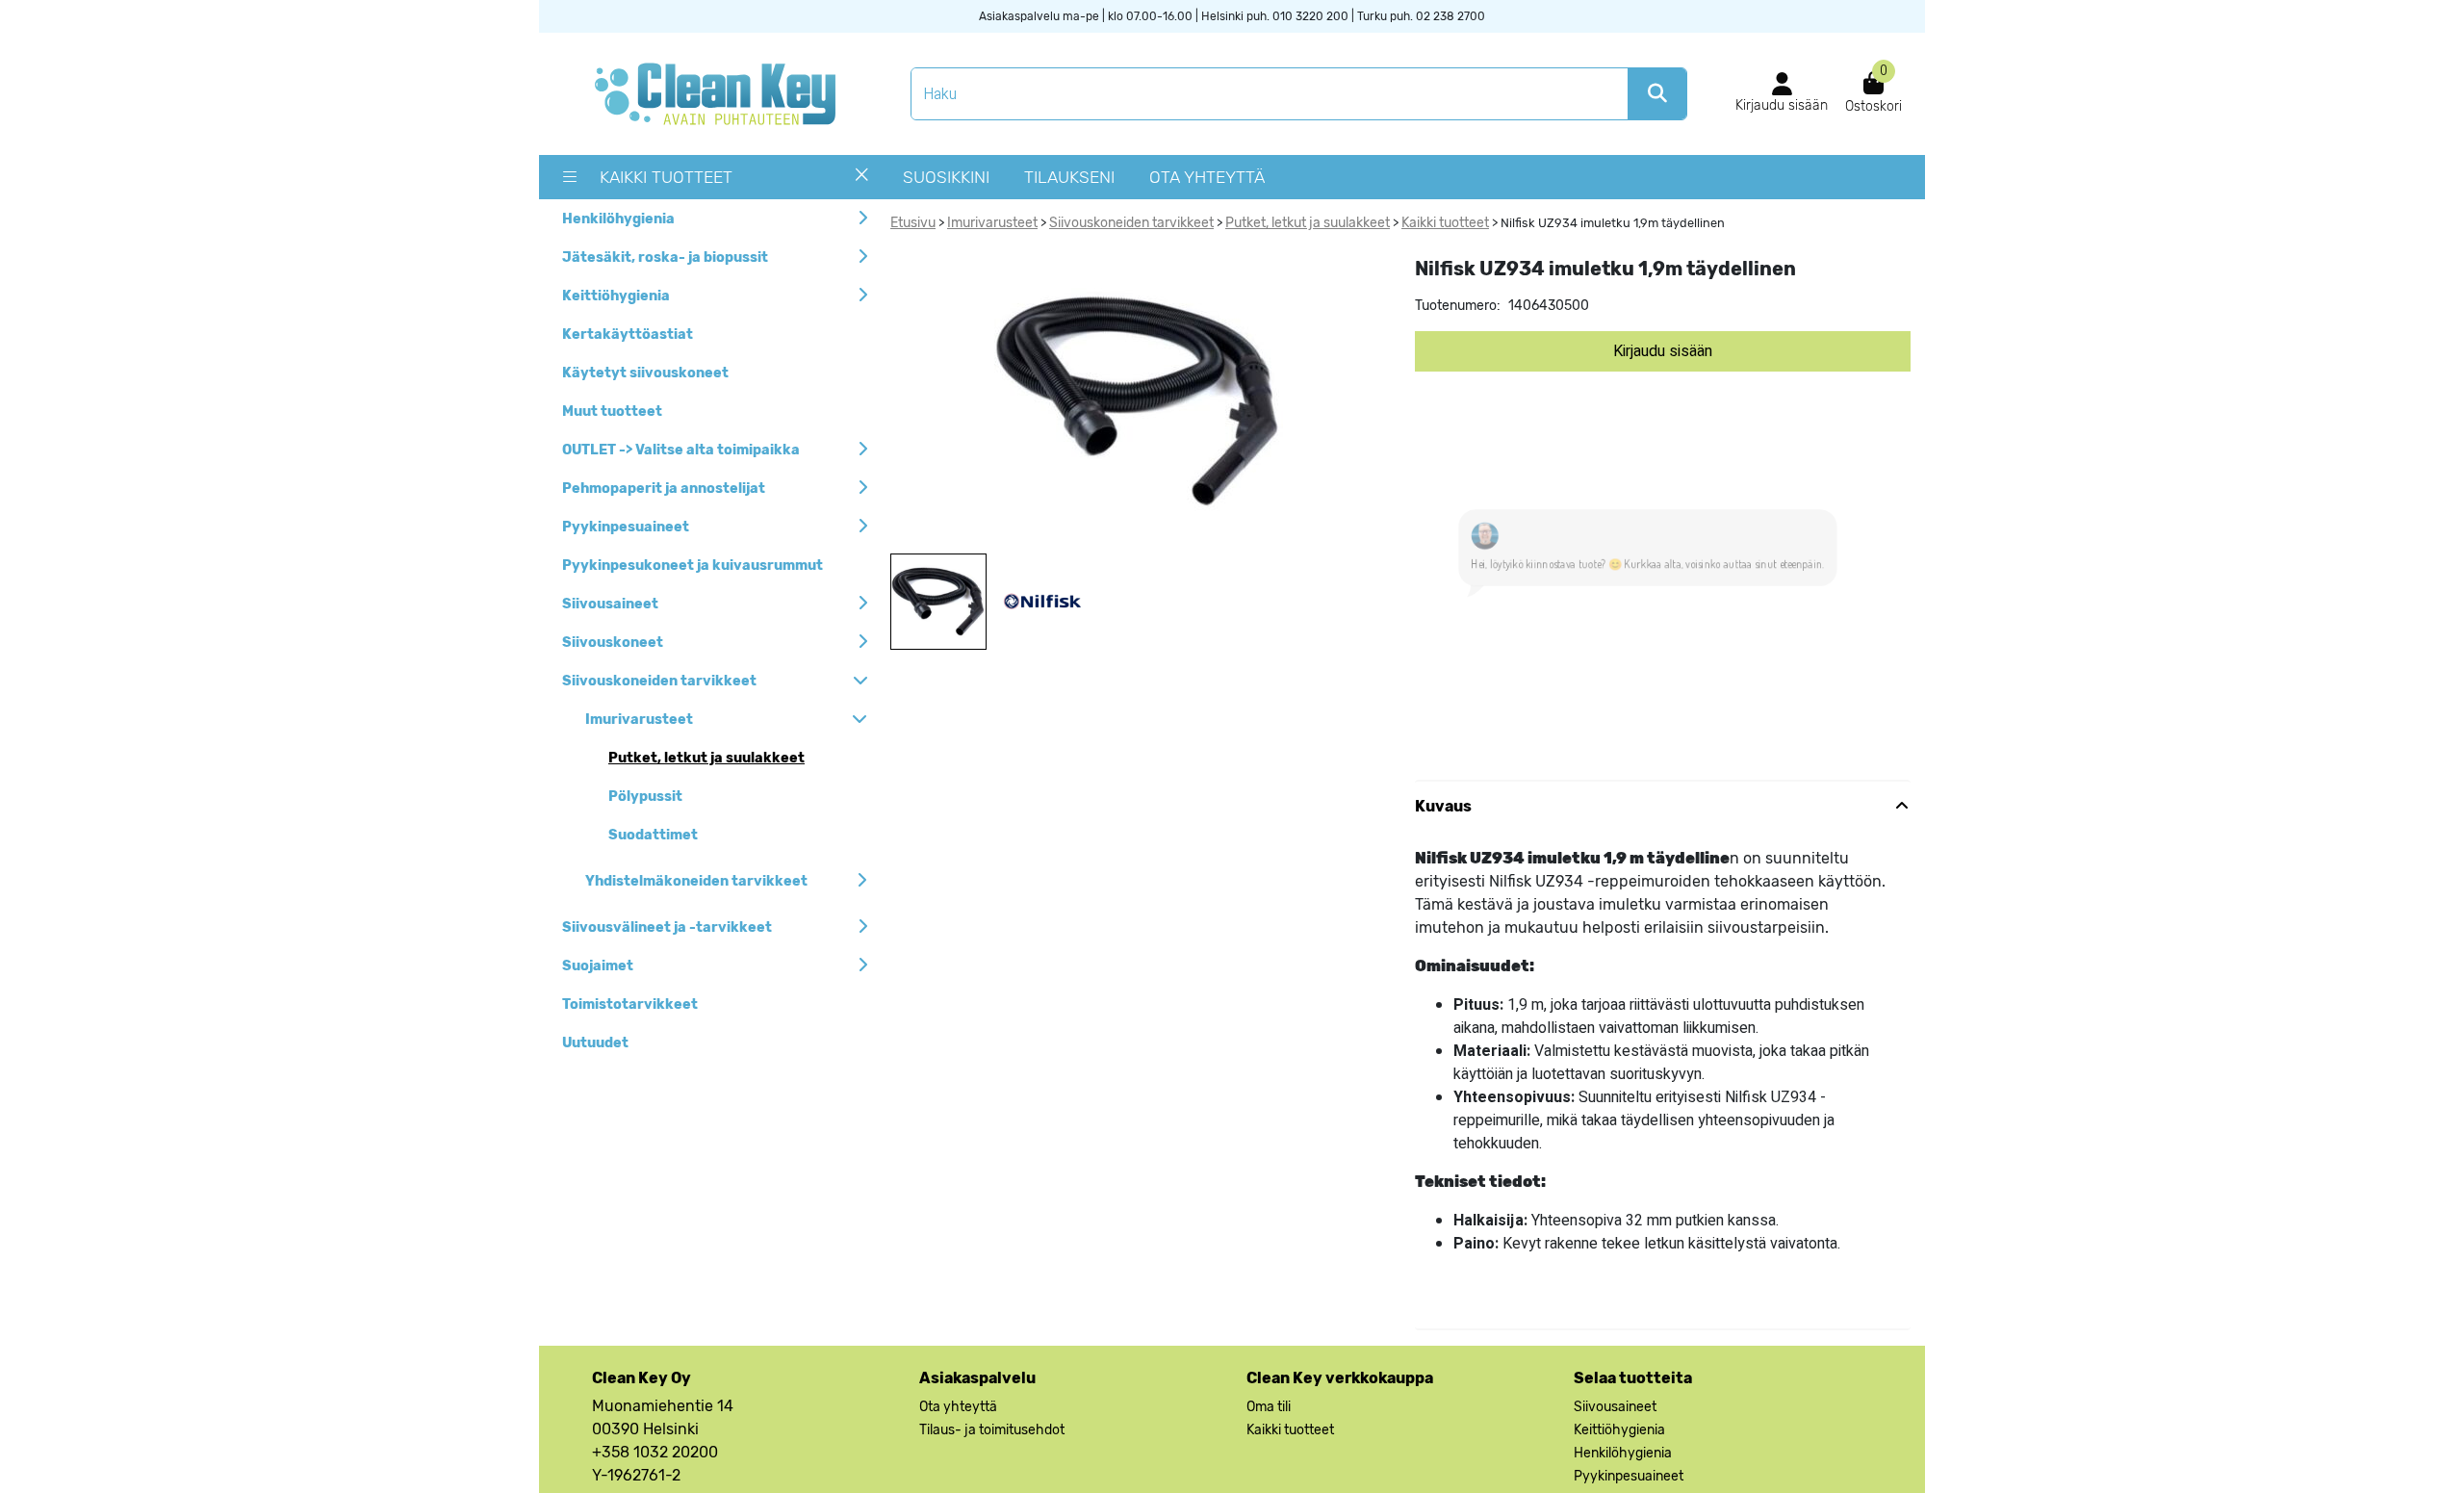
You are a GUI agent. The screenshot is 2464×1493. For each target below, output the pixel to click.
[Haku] (1657, 94)
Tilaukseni (1069, 177)
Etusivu (913, 223)
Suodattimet (653, 835)
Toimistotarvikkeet (630, 1004)
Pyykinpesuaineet (626, 527)
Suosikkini (946, 177)
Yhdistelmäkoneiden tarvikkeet (696, 881)
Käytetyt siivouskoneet (645, 373)
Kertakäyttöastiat (628, 335)
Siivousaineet (610, 604)
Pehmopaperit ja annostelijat (664, 489)
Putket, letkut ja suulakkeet (706, 758)
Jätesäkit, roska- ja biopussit (665, 257)
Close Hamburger (862, 182)
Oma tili (1269, 1465)
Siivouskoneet (613, 643)
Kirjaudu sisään (1663, 351)
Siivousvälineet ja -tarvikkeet (667, 927)
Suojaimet (598, 966)
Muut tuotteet (612, 412)
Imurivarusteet (639, 720)
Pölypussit (645, 797)
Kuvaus (1443, 864)
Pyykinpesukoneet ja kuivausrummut (693, 566)
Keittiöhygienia (616, 296)
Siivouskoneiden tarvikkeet (659, 681)
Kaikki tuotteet (666, 177)
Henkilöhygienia (618, 219)
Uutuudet (595, 1043)
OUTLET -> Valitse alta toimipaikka (681, 450)
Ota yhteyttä (1207, 177)
